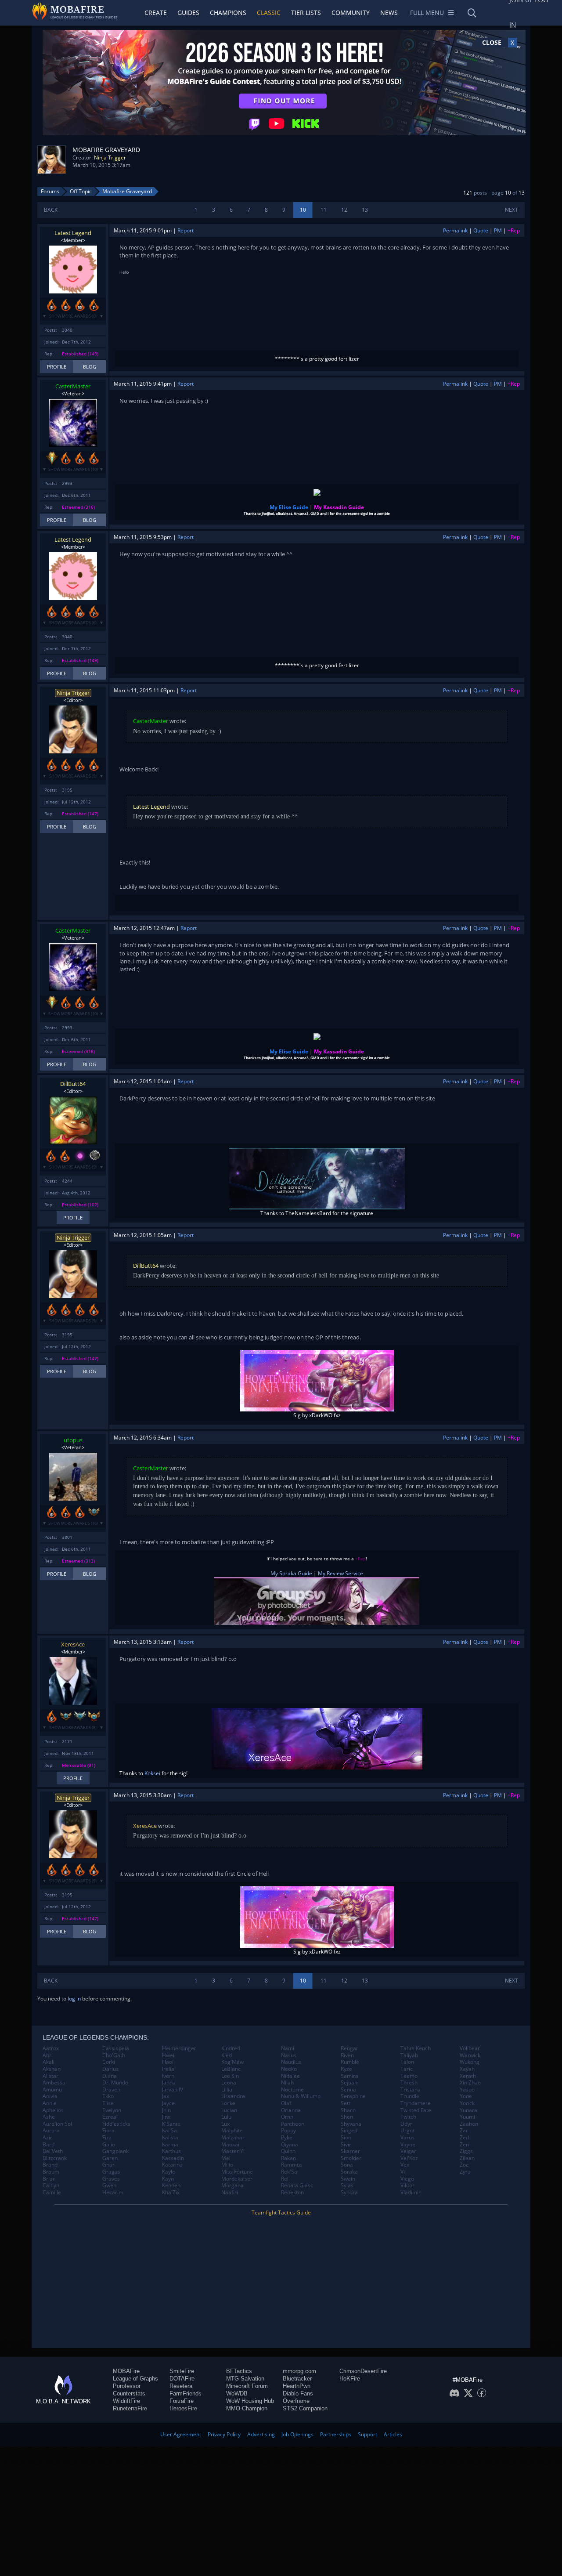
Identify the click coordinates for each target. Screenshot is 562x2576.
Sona (347, 2165)
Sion (346, 2138)
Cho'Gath (114, 2055)
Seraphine (353, 2096)
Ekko (108, 2096)
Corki (109, 2062)
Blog (90, 367)
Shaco (348, 2110)
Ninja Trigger (110, 157)
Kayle (169, 2172)
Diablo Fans (298, 2393)
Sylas (347, 2185)
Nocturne (292, 2090)
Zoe (464, 2165)
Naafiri (230, 2192)
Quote (481, 230)
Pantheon (293, 2124)
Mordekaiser (237, 2179)
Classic (269, 13)
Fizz (107, 2138)
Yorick (467, 2103)
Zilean (467, 2158)
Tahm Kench (416, 2048)
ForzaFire (182, 2401)
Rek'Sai (290, 2172)
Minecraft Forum (247, 2386)
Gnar (108, 2165)
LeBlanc (231, 2069)
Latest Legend (73, 233)
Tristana (411, 2090)
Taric (407, 2069)
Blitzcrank (55, 2158)
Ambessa (54, 2083)
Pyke (287, 2138)
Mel (226, 2158)
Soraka (349, 2172)
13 (365, 210)
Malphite (232, 2131)
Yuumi (467, 2117)
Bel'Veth (53, 2151)
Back (51, 210)
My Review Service (340, 1573)
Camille (52, 2192)
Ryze (346, 2069)
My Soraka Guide (291, 1573)
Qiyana (290, 2145)
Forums (50, 191)
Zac (464, 2131)
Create (156, 13)
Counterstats (129, 2393)
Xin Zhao (470, 2083)
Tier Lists (306, 13)
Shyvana (351, 2124)
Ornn (287, 2117)
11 (324, 210)
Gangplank (115, 2151)
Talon (407, 2062)
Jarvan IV (173, 2090)
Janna (169, 2083)
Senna (348, 2090)
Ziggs (466, 2151)
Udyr (406, 2124)
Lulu (226, 2117)
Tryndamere (416, 2103)
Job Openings (297, 2434)
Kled (227, 2055)
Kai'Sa (169, 2131)
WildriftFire (126, 2401)
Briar (49, 2179)
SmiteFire (182, 2371)
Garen (110, 2158)
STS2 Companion (305, 2408)
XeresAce (73, 1644)
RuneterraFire (130, 2408)
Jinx (166, 2117)
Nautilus (291, 2062)
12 (344, 210)
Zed (464, 2138)
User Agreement (181, 2434)
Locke (228, 2103)
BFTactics (239, 2371)
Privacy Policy (224, 2434)
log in (74, 1999)
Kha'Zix (171, 2192)
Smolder (351, 2158)
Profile (57, 367)
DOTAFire (182, 2379)
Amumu (52, 2090)
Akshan (52, 2069)
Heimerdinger (179, 2048)
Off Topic (81, 191)
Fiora (108, 2131)
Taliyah (409, 2055)
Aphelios (53, 2110)
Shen (347, 2117)
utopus (73, 1440)
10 (303, 210)
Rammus (292, 2165)
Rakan (288, 2158)
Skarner (350, 2151)
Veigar (408, 2151)
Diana (110, 2076)
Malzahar (233, 2138)
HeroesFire (183, 2408)
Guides (188, 13)
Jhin (166, 2110)
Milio (227, 2165)
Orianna (291, 2110)
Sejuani (350, 2083)
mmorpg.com (299, 2371)
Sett (346, 2103)
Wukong (470, 2062)
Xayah (467, 2069)
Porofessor (127, 2386)
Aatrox (51, 2048)
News (389, 13)
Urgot (407, 2131)
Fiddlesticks (116, 2124)
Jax (166, 2096)
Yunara (468, 2110)
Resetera (181, 2386)
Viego (407, 2179)
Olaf (286, 2103)
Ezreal (110, 2117)
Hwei (168, 2055)
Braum (51, 2172)
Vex (405, 2165)
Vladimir (411, 2192)
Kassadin (173, 2158)
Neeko (289, 2069)
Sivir (346, 2145)
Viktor (407, 2185)
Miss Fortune (237, 2172)
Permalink (455, 230)
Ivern (168, 2076)
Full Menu (427, 13)
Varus (407, 2138)
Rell (285, 2179)
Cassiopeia (116, 2048)
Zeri (465, 2145)
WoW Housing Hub (250, 2401)
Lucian (229, 2110)
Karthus (171, 2151)
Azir (47, 2138)
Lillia (227, 2090)
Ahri (48, 2055)
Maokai (230, 2145)
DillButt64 (73, 1084)
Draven (111, 2090)
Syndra (349, 2192)
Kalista (170, 2138)
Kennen (171, 2185)
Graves (111, 2179)
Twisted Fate (416, 2110)
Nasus (289, 2055)
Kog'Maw (232, 2062)
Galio (109, 2145)
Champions (228, 13)
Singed (349, 2131)
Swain (348, 2179)
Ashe (49, 2117)
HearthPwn (297, 2386)
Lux (225, 2124)
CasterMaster (73, 386)
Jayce (168, 2103)
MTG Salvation (245, 2379)
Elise (108, 2103)
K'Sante (171, 2124)
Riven (347, 2055)
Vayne (408, 2145)
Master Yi (233, 2151)
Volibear (470, 2048)
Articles (393, 2434)
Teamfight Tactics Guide (281, 2212)
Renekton (292, 2192)
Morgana (232, 2185)
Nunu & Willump (301, 2096)
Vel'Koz (409, 2158)
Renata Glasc (297, 2185)
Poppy (288, 2131)
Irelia (168, 2069)
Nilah (287, 2083)
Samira (349, 2076)
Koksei (152, 1773)
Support (367, 2434)
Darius (110, 2069)
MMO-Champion (247, 2408)
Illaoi (168, 2062)
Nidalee (290, 2076)
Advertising (261, 2434)
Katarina (172, 2165)
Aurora (51, 2131)
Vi (403, 2172)
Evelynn (112, 2110)
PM (498, 230)
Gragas (111, 2172)
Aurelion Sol (57, 2124)
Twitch (408, 2117)
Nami (288, 2048)
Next (512, 210)
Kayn (168, 2179)
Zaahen (469, 2124)
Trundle (410, 2096)
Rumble (350, 2062)
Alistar (50, 2076)
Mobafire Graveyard (127, 191)
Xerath (468, 2076)
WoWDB (237, 2393)
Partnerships (336, 2434)
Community (351, 13)
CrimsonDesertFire (363, 2371)
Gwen (109, 2185)
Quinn (288, 2151)
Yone (466, 2096)
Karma (170, 2145)
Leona (229, 2083)
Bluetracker (297, 2379)
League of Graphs (135, 2379)
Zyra (465, 2172)
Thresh (409, 2083)
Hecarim (113, 2192)
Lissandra (233, 2096)
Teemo (409, 2076)
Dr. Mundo (115, 2083)
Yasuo (467, 2090)
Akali (49, 2062)
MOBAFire (126, 2371)
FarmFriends (186, 2393)
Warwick (470, 2055)
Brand (50, 2165)
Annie (50, 2103)
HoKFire (350, 2379)
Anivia (50, 2096)
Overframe (296, 2401)
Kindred (231, 2048)
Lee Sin (230, 2076)
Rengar (349, 2048)
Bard (49, 2145)
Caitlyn (51, 2185)
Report (186, 230)
